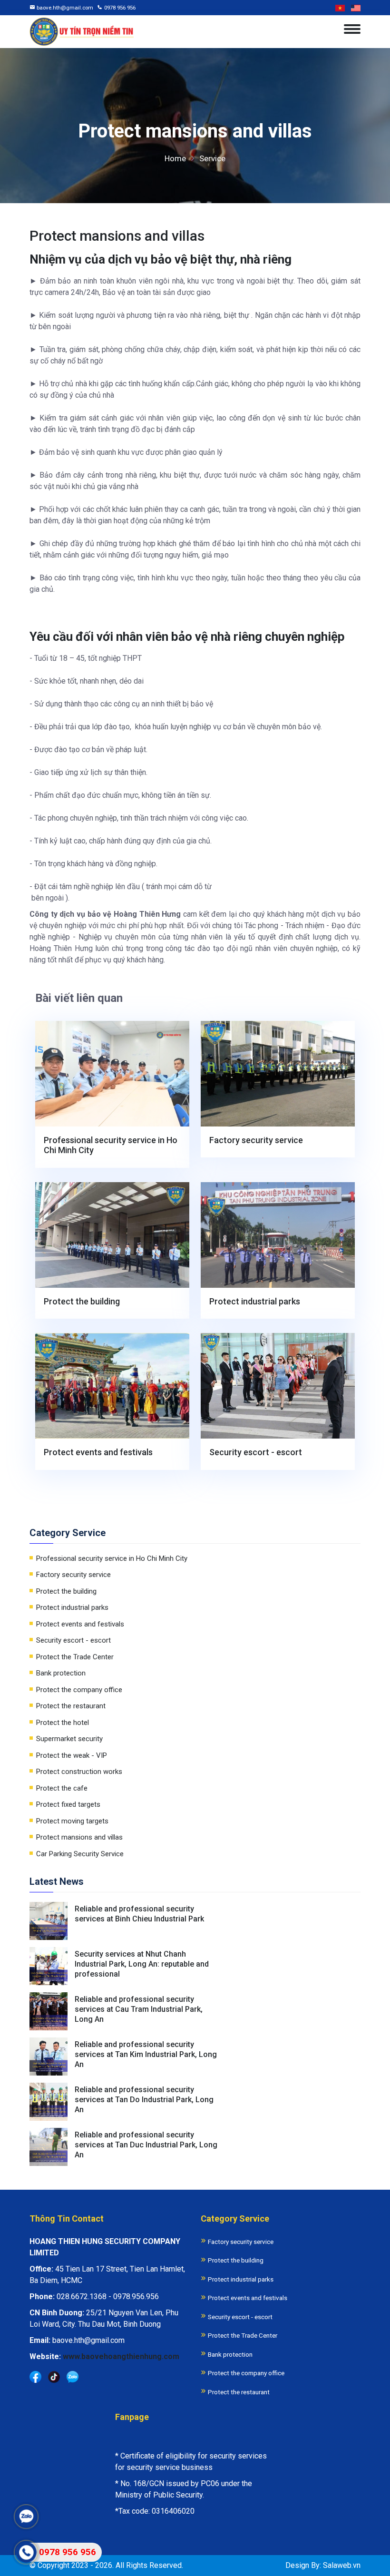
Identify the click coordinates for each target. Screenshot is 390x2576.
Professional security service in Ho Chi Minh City (111, 1145)
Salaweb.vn (342, 2565)
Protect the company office (79, 1690)
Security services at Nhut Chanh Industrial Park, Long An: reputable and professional (142, 1964)
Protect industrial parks (255, 1301)
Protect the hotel (63, 1723)
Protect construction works (79, 1772)
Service (212, 158)
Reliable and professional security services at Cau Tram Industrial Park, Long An (139, 2009)
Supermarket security (69, 1739)
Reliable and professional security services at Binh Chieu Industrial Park (139, 1914)
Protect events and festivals (98, 1452)
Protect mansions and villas (79, 1837)
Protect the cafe (62, 1788)
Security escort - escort (256, 1452)
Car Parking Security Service (80, 1854)
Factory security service (256, 1140)
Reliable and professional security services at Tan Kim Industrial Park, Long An (146, 2054)
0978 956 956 (120, 8)
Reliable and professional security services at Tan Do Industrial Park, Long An (144, 2100)
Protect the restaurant (71, 1706)
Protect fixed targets (68, 1804)
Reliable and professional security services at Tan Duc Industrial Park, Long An (146, 2145)
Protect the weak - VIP (72, 1755)
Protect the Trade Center (75, 1657)
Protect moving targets (72, 1821)
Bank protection (61, 1673)
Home (175, 158)
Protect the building (82, 1301)
